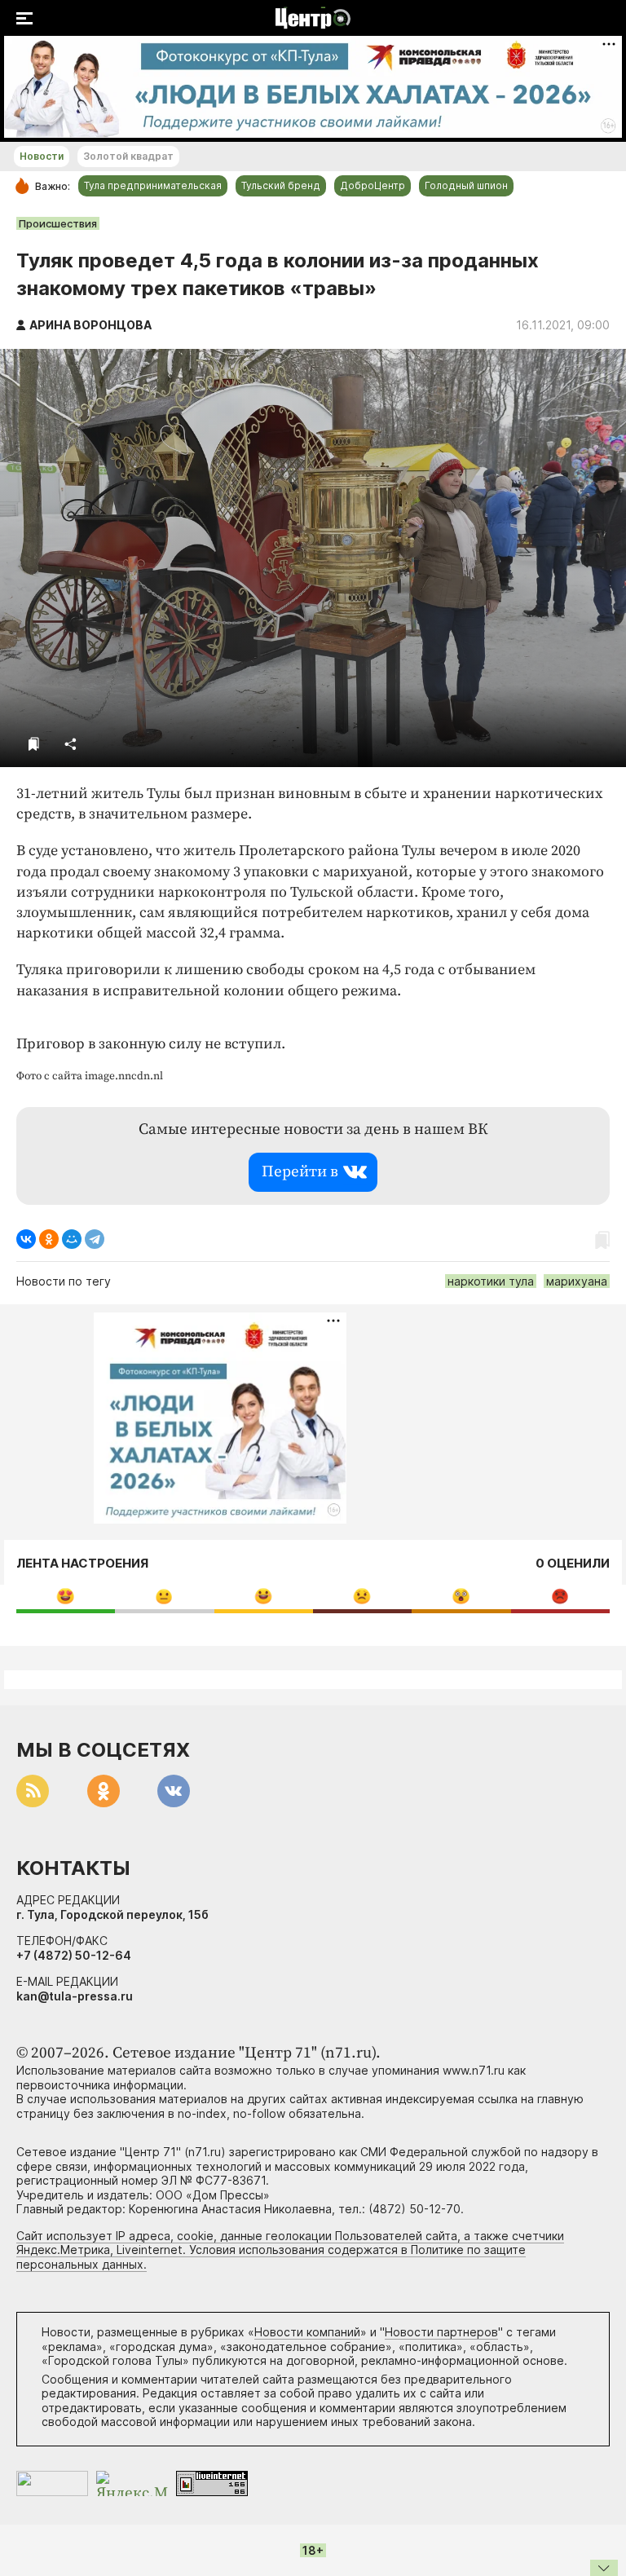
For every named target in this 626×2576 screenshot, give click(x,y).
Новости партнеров (441, 2332)
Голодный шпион (466, 185)
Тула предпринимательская (153, 185)
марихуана (577, 1281)
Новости (42, 156)
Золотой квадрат (128, 156)
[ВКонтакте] (26, 1239)
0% (66, 1596)
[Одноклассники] (49, 1239)
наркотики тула (491, 1281)
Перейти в (300, 1172)
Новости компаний (307, 2332)
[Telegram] (95, 1239)
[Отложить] (34, 744)
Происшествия (58, 223)
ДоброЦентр (373, 185)
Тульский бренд (281, 185)
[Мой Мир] (72, 1239)
